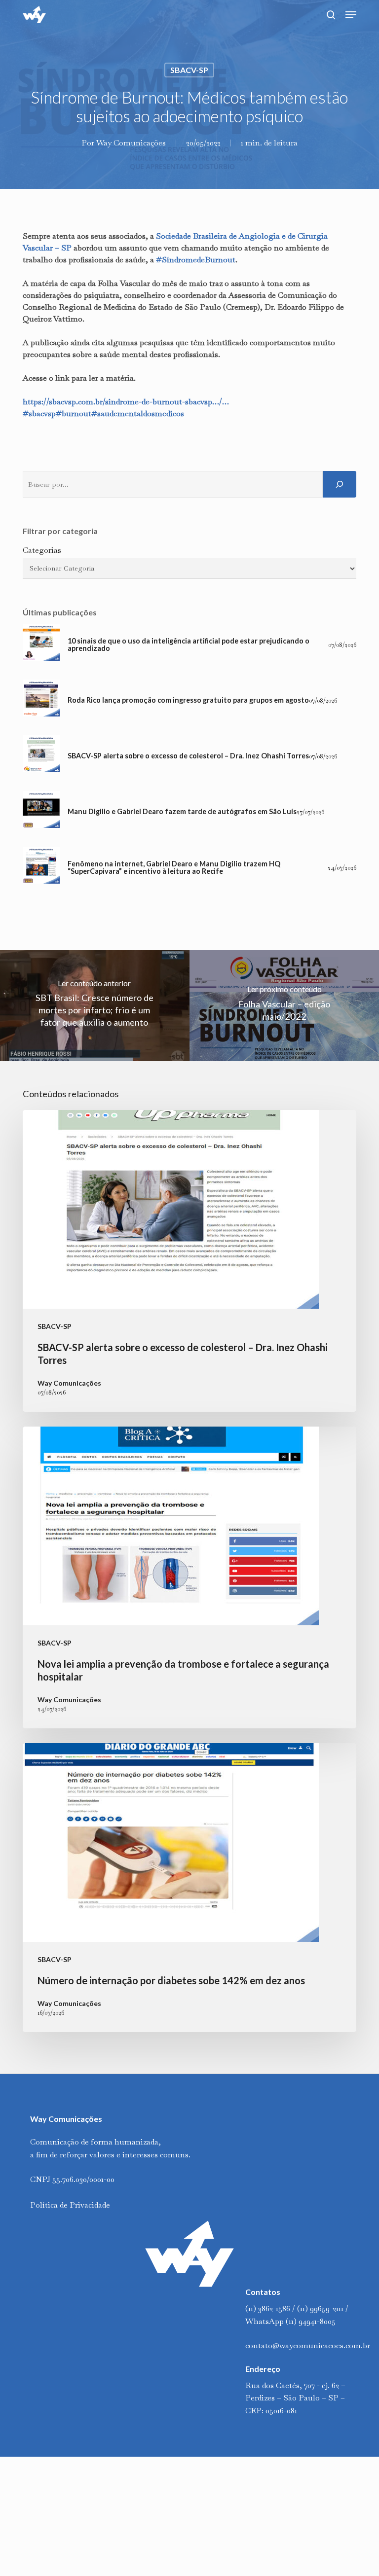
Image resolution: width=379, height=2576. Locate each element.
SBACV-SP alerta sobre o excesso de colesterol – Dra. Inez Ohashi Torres (188, 756)
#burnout (74, 413)
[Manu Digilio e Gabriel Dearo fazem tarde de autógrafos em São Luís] (41, 812)
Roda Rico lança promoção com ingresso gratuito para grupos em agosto (188, 700)
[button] (351, 15)
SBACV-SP (189, 70)
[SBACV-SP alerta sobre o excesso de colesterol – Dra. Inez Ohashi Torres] (41, 756)
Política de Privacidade (70, 2205)
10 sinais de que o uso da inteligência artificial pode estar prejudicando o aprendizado (189, 645)
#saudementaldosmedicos (138, 413)
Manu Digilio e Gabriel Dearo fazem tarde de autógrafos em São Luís (182, 812)
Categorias (42, 550)
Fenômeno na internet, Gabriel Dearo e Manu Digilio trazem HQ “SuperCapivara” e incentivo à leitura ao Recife (174, 868)
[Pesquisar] (340, 484)
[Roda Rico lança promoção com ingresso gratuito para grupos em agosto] (41, 700)
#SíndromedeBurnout (196, 260)
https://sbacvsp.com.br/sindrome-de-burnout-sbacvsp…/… (126, 402)
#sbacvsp (39, 413)
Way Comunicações (131, 143)
